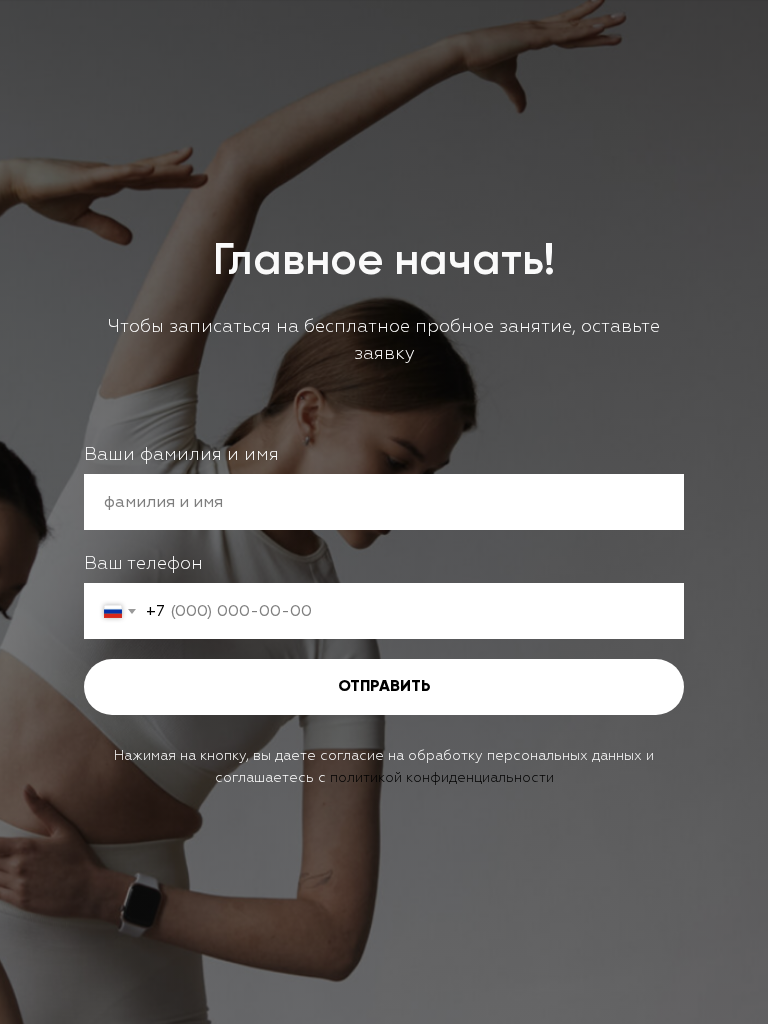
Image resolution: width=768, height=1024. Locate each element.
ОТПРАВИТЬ (384, 687)
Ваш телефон (143, 563)
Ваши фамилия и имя (181, 454)
